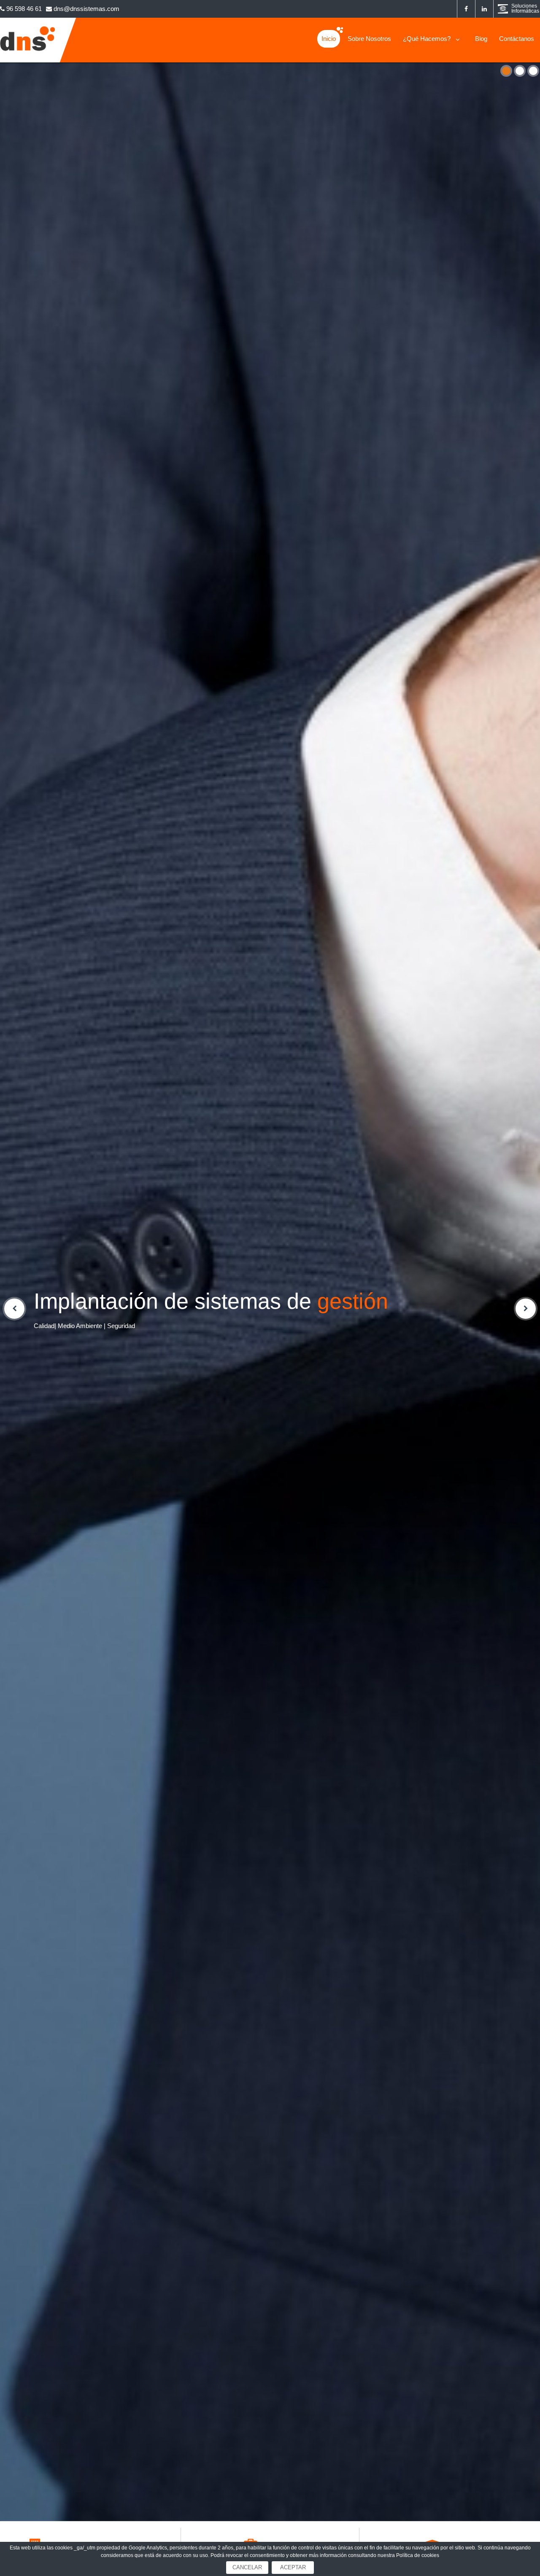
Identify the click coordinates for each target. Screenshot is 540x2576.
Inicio (329, 39)
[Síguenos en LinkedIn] (484, 9)
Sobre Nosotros (369, 39)
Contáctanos (517, 39)
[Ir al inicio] (28, 51)
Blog (481, 39)
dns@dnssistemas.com (86, 9)
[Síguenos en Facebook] (466, 9)
